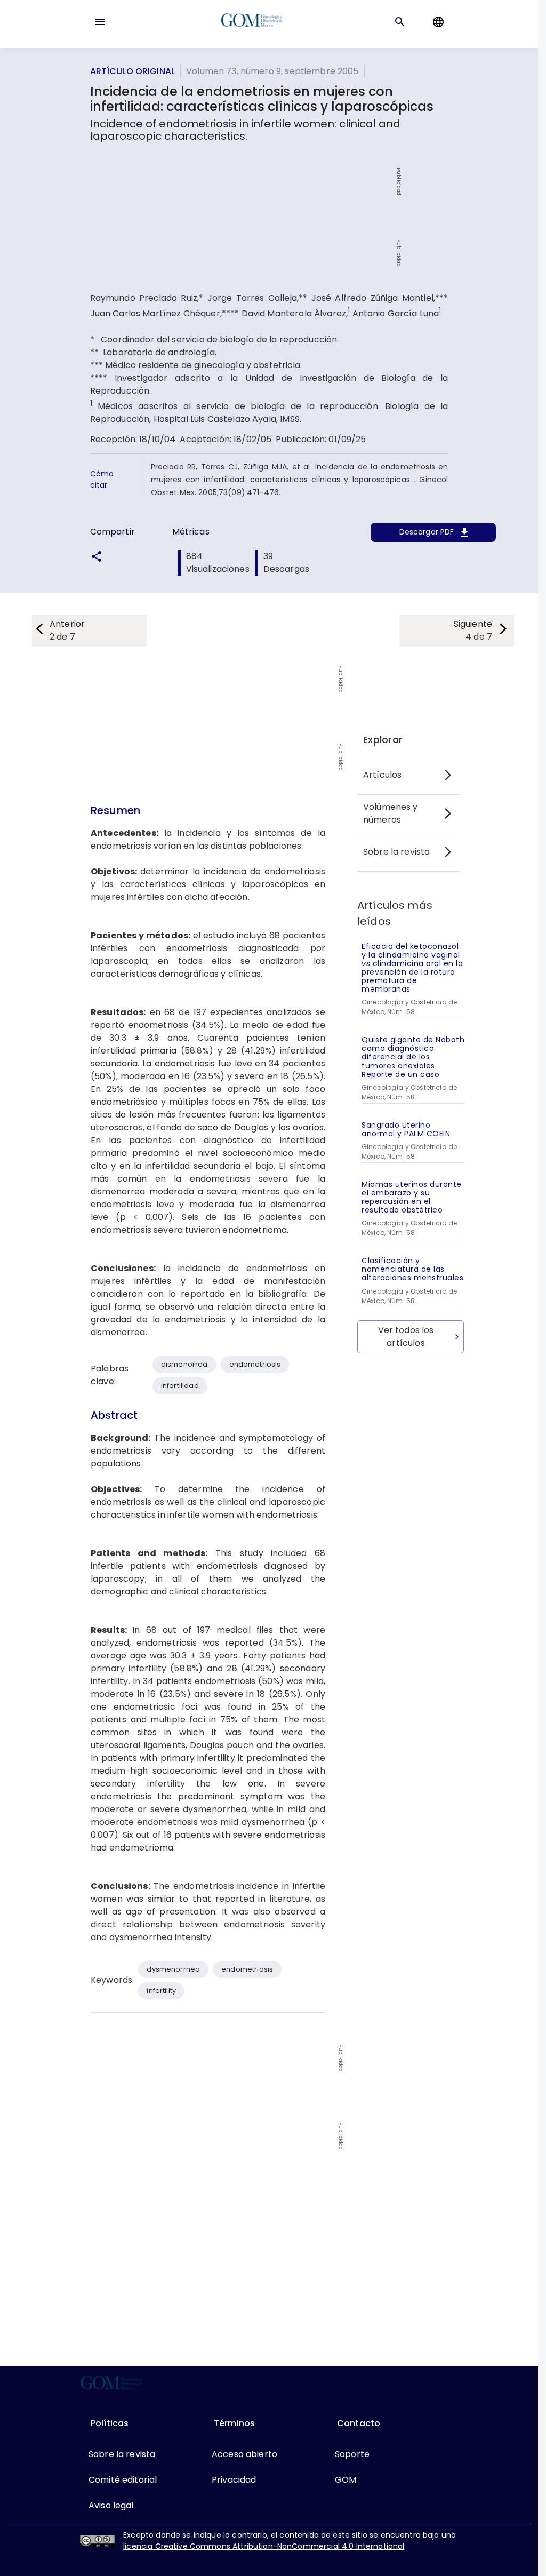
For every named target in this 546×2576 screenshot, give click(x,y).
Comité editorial (123, 2480)
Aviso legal (111, 2505)
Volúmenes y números (391, 813)
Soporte (352, 2454)
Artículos (382, 775)
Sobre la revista (396, 852)
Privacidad (234, 2480)
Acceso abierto (244, 2454)
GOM (346, 2480)
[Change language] (438, 22)
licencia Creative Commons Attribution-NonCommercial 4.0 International (264, 2546)
